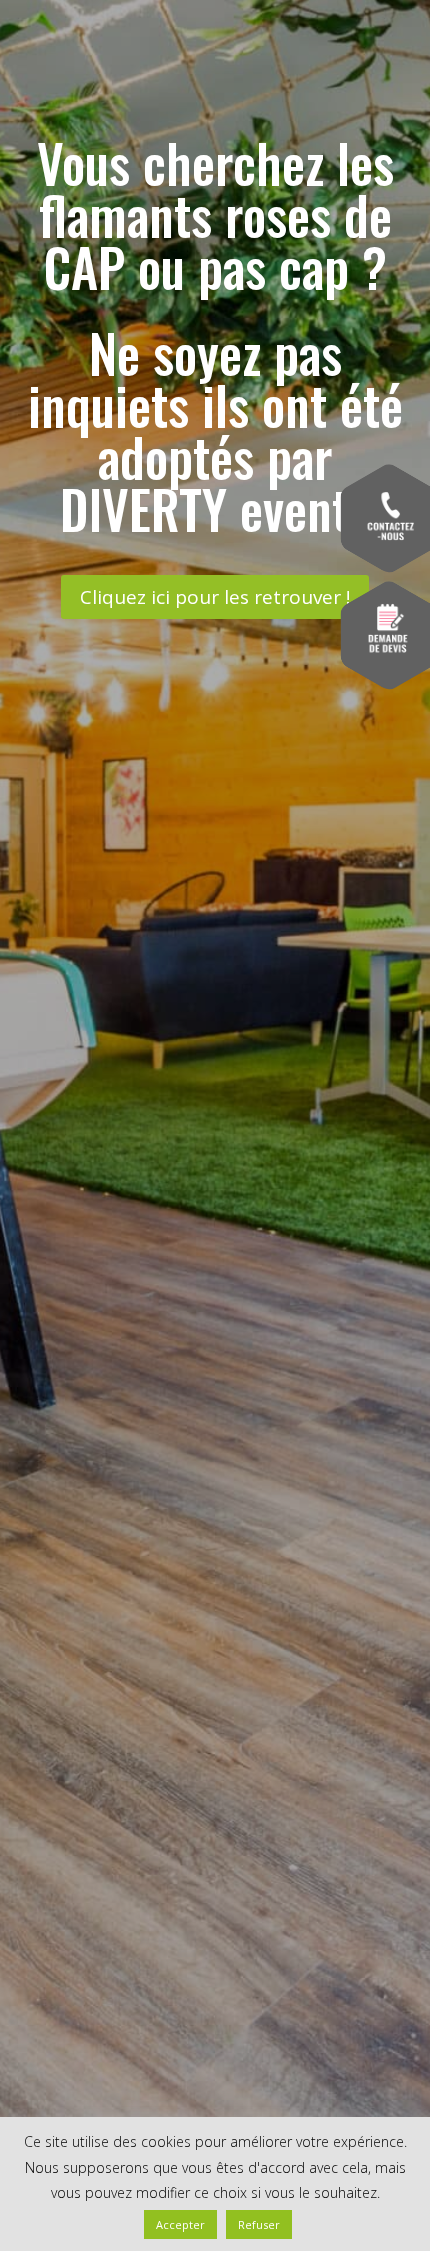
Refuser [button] (259, 2224)
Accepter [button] (180, 2224)
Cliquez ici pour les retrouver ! (215, 597)
